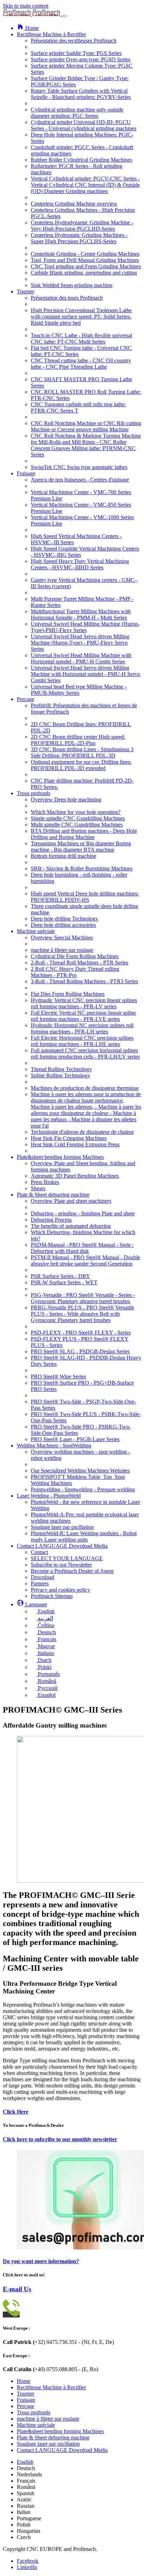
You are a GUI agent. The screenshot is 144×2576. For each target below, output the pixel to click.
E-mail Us (17, 2289)
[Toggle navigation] (64, 16)
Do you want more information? (41, 2261)
